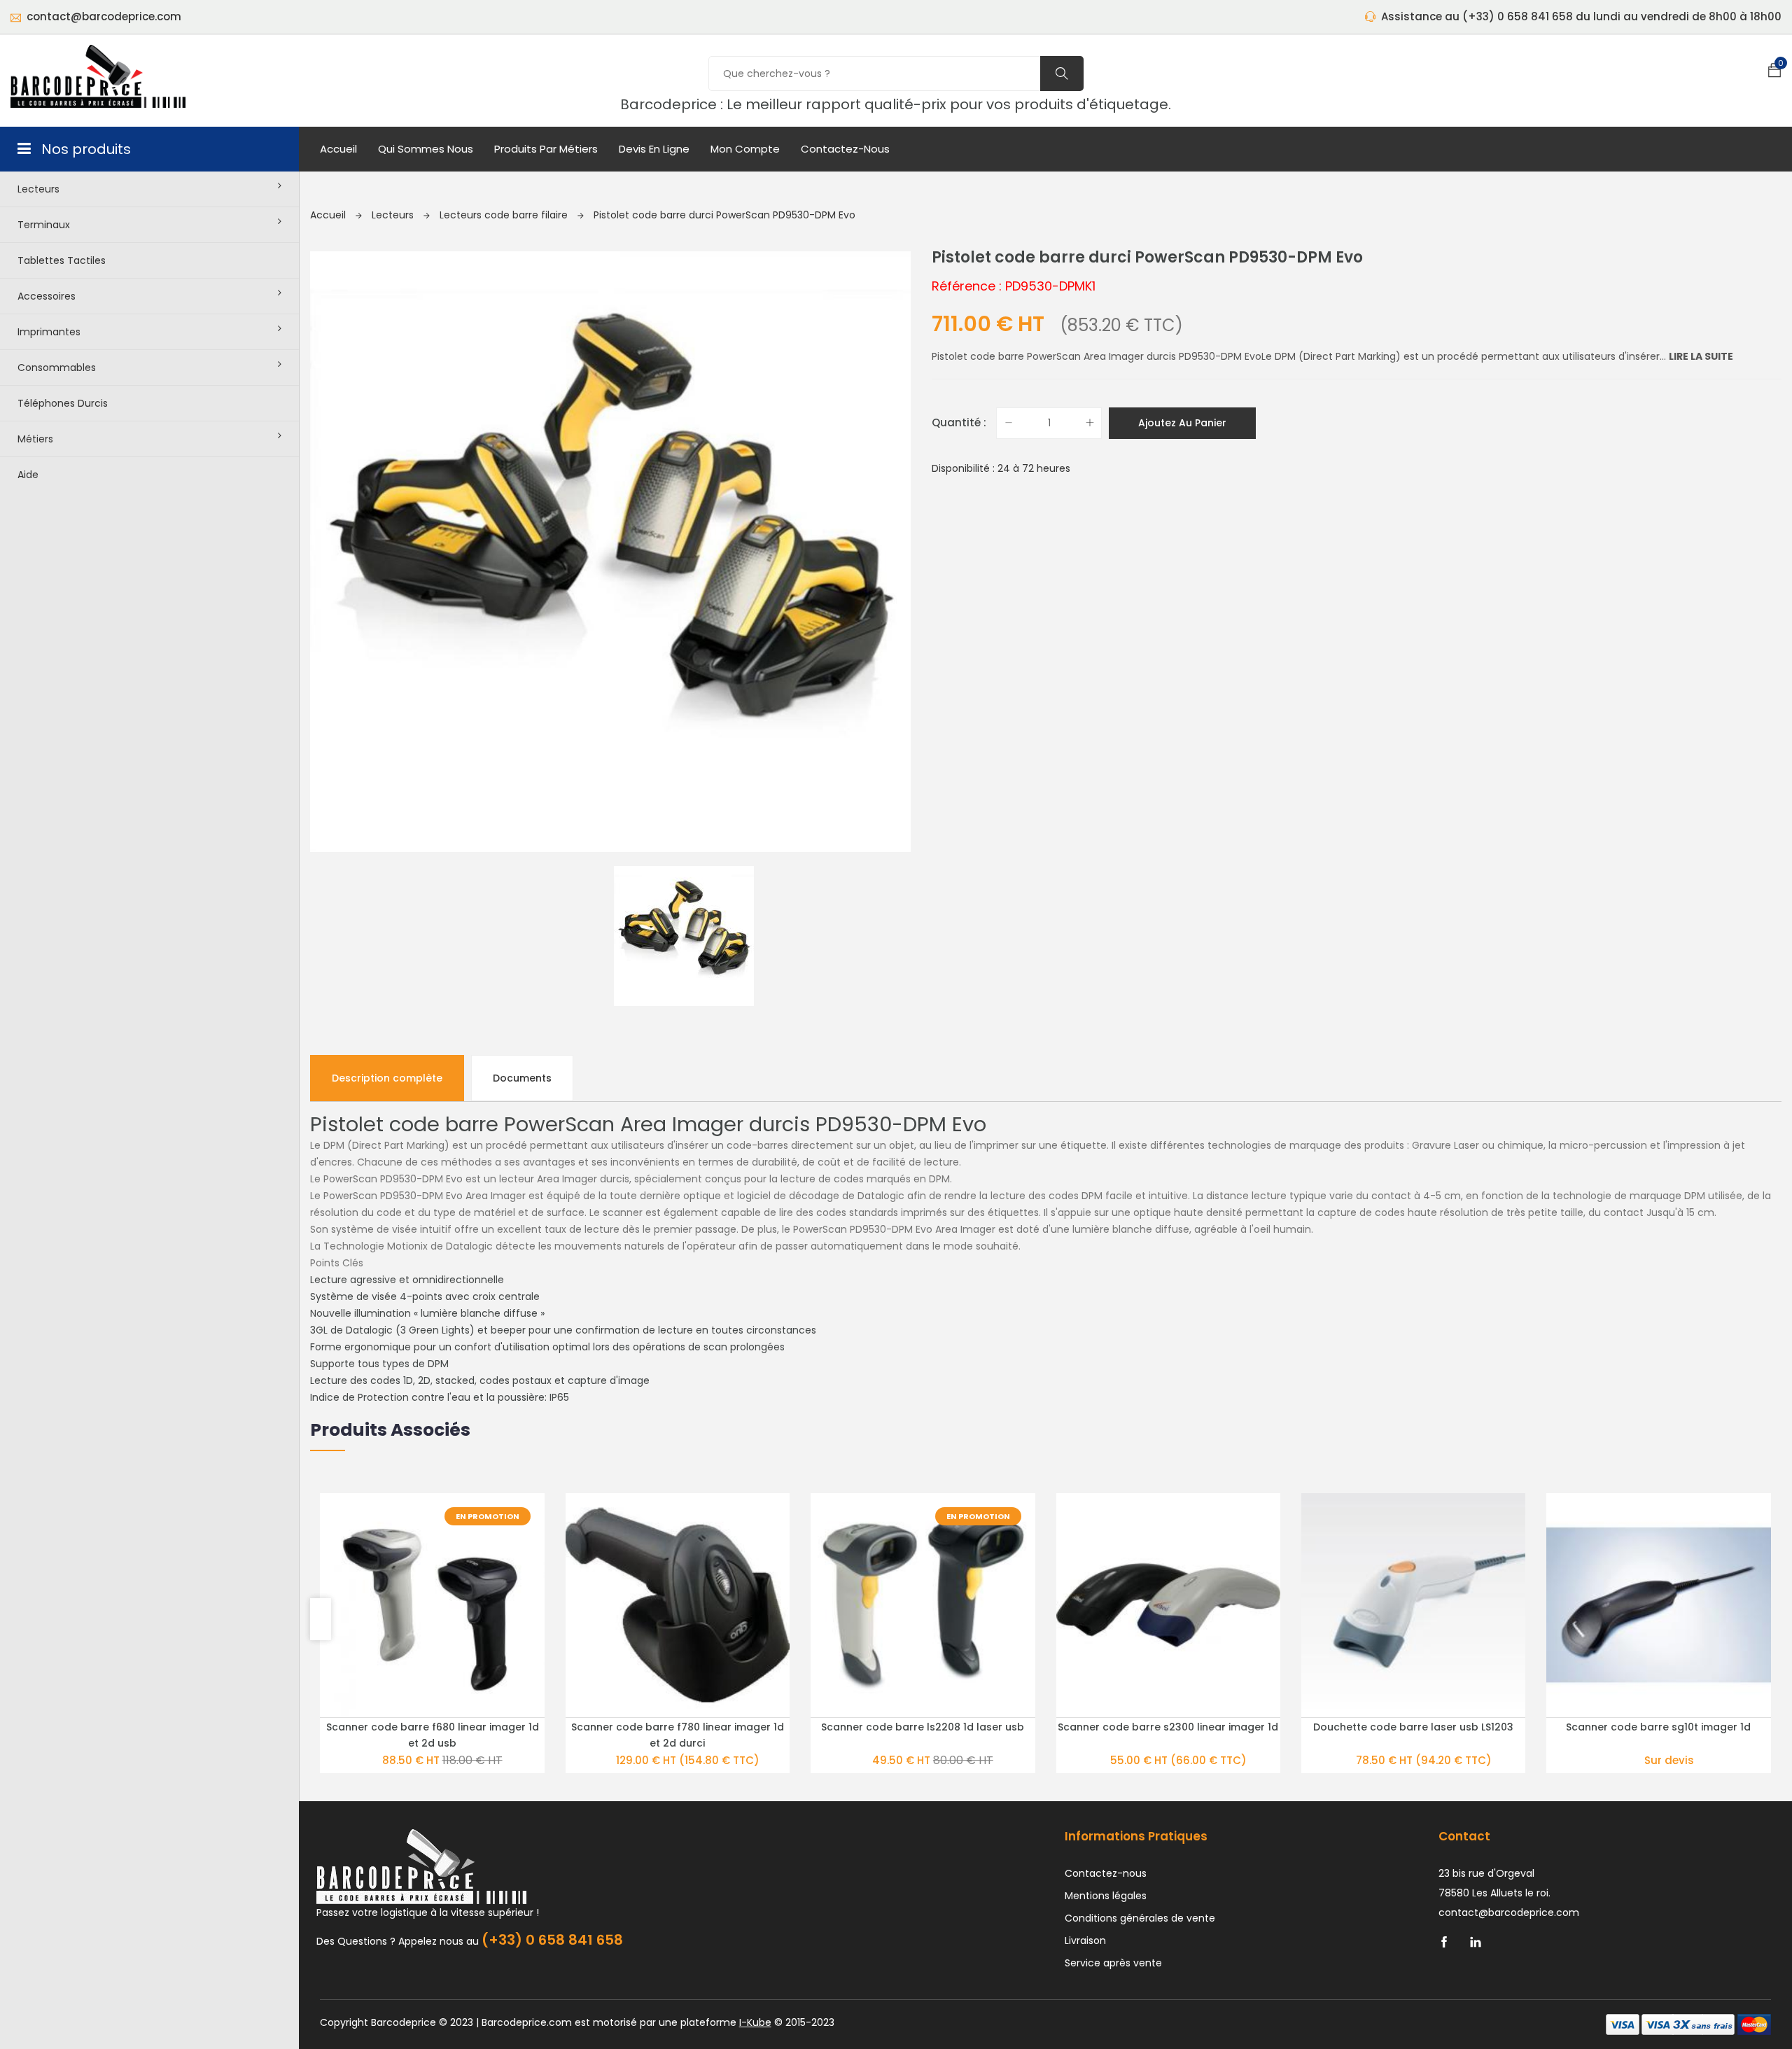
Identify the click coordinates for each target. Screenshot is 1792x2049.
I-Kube (755, 2022)
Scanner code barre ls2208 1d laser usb (923, 1727)
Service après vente (1113, 1963)
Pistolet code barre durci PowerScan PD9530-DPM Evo (724, 215)
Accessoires (47, 296)
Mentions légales (1106, 1896)
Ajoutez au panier (1182, 423)
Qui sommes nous (426, 149)
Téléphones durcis (63, 403)
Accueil (338, 149)
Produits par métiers (546, 149)
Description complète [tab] (387, 1078)
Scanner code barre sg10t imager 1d (1658, 1727)
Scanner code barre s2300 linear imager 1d (1168, 1727)
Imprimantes (49, 332)
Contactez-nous (845, 149)
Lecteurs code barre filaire (505, 215)
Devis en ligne (654, 149)
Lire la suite (1701, 356)
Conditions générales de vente (1140, 1918)
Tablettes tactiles (62, 260)
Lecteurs (38, 189)
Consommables (57, 368)
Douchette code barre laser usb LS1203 (1413, 1727)
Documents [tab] (522, 1078)
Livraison (1085, 1940)
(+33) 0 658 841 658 (552, 1940)
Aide (28, 475)
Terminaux (44, 225)
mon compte (745, 149)
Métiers (35, 439)
